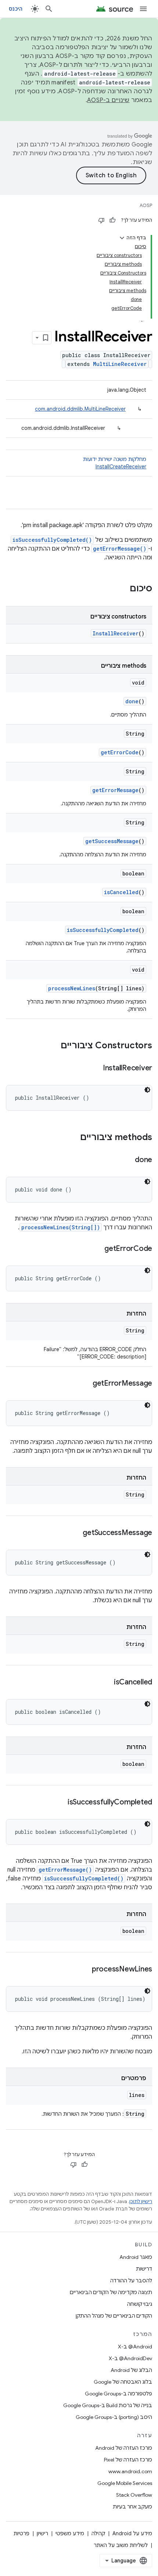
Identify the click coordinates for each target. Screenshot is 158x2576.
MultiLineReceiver (120, 364)
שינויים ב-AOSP (108, 100)
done (132, 701)
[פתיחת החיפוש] (49, 9)
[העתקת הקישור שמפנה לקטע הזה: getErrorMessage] (85, 1384)
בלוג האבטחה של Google (123, 2382)
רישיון (42, 2533)
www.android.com (130, 2471)
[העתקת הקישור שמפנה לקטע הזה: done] (128, 1160)
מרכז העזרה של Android (124, 2448)
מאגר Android (136, 2257)
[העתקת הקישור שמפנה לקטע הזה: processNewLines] (85, 1970)
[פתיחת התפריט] (143, 9)
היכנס (16, 9)
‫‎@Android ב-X (135, 2347)
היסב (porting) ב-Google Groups (114, 2417)
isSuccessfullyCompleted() (52, 540)
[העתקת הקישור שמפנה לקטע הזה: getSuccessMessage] (75, 1533)
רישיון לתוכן (141, 2201)
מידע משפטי (70, 2533)
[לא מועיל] (101, 220)
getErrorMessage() (120, 549)
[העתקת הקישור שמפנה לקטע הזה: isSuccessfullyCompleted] (60, 1803)
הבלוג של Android (131, 2370)
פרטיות (21, 2533)
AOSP (146, 205)
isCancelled (121, 892)
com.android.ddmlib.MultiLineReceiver (80, 409)
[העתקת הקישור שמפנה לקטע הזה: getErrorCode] (97, 1249)
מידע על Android (132, 2533)
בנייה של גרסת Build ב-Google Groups (108, 2405)
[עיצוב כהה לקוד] (147, 1090)
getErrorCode (120, 752)
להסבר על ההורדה (131, 2281)
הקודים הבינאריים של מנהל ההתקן (114, 2316)
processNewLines (72, 988)
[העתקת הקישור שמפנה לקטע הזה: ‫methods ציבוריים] (73, 1138)
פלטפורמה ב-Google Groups (118, 2394)
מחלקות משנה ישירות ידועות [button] (115, 463)
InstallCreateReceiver (121, 467)
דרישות (144, 2269)
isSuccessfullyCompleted (103, 930)
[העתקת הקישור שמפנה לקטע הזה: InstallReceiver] (96, 1069)
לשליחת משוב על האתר (121, 2545)
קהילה (98, 2533)
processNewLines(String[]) (61, 1227)
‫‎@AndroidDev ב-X (130, 2358)
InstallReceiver (116, 633)
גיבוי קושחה (140, 2304)
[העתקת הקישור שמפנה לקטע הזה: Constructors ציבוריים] (53, 1046)
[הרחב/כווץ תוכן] (122, 238)
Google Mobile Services (125, 2483)
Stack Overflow (134, 2495)
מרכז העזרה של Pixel (128, 2460)
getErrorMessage (115, 790)
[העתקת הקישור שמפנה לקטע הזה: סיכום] (122, 589)
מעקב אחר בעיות (132, 2507)
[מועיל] (112, 220)
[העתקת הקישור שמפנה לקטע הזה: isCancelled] (107, 1683)
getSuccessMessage (112, 841)
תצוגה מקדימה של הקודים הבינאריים (111, 2292)
